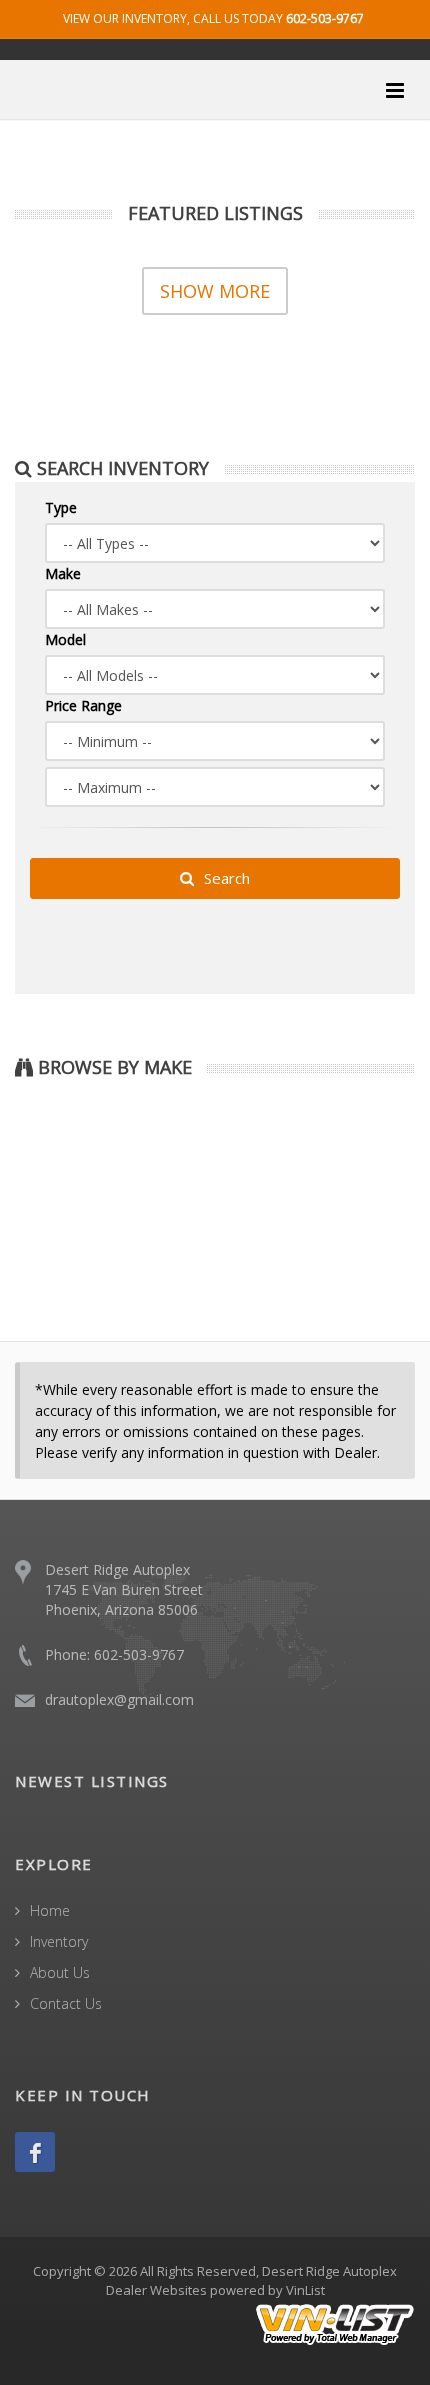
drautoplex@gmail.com (119, 1699)
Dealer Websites (156, 2290)
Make (63, 573)
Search (225, 878)
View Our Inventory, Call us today (213, 18)
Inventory (59, 1941)
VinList (305, 2290)
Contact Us (66, 2003)
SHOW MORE (215, 291)
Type (61, 507)
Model (65, 639)
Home (50, 1910)
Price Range (83, 705)
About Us (60, 1972)
